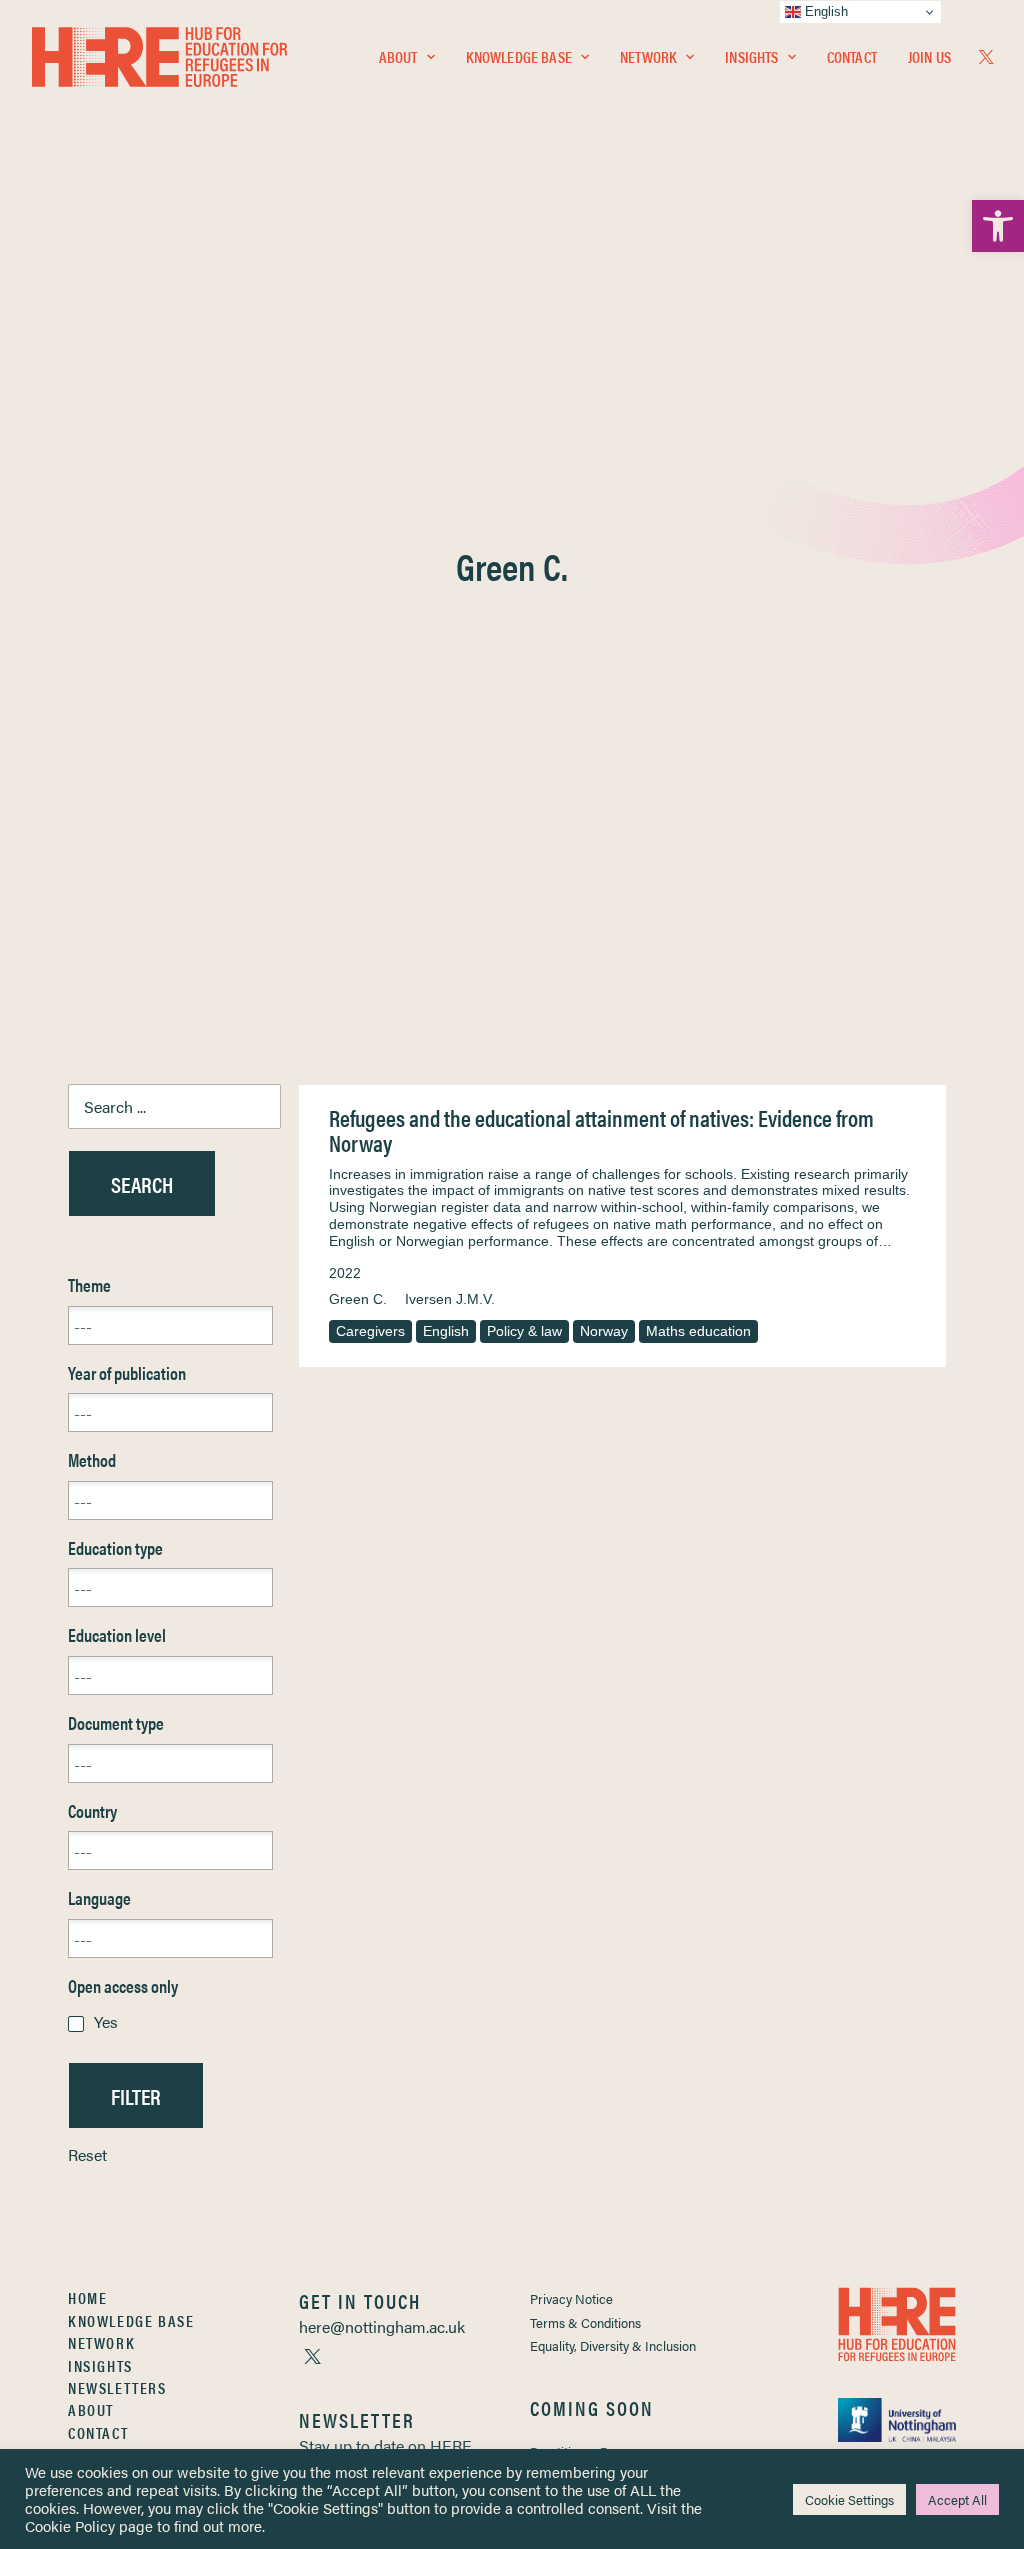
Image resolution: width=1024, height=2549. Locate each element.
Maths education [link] (698, 1331)
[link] (998, 226)
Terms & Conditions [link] (585, 2322)
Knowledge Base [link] (519, 56)
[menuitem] (407, 57)
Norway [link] (604, 1331)
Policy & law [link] (524, 1331)
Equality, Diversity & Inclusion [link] (613, 2345)
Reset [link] (87, 2154)
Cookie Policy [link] (70, 2525)
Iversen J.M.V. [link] (450, 1299)
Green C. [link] (358, 1299)
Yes (106, 2021)
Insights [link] (751, 56)
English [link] (446, 1331)
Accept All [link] (957, 2499)
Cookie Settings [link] (849, 2499)
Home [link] (87, 2297)
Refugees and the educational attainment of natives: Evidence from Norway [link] (601, 1130)
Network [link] (648, 56)
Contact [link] (852, 56)
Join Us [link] (929, 56)
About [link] (398, 56)
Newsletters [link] (117, 2387)
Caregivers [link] (370, 1331)
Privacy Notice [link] (571, 2298)
